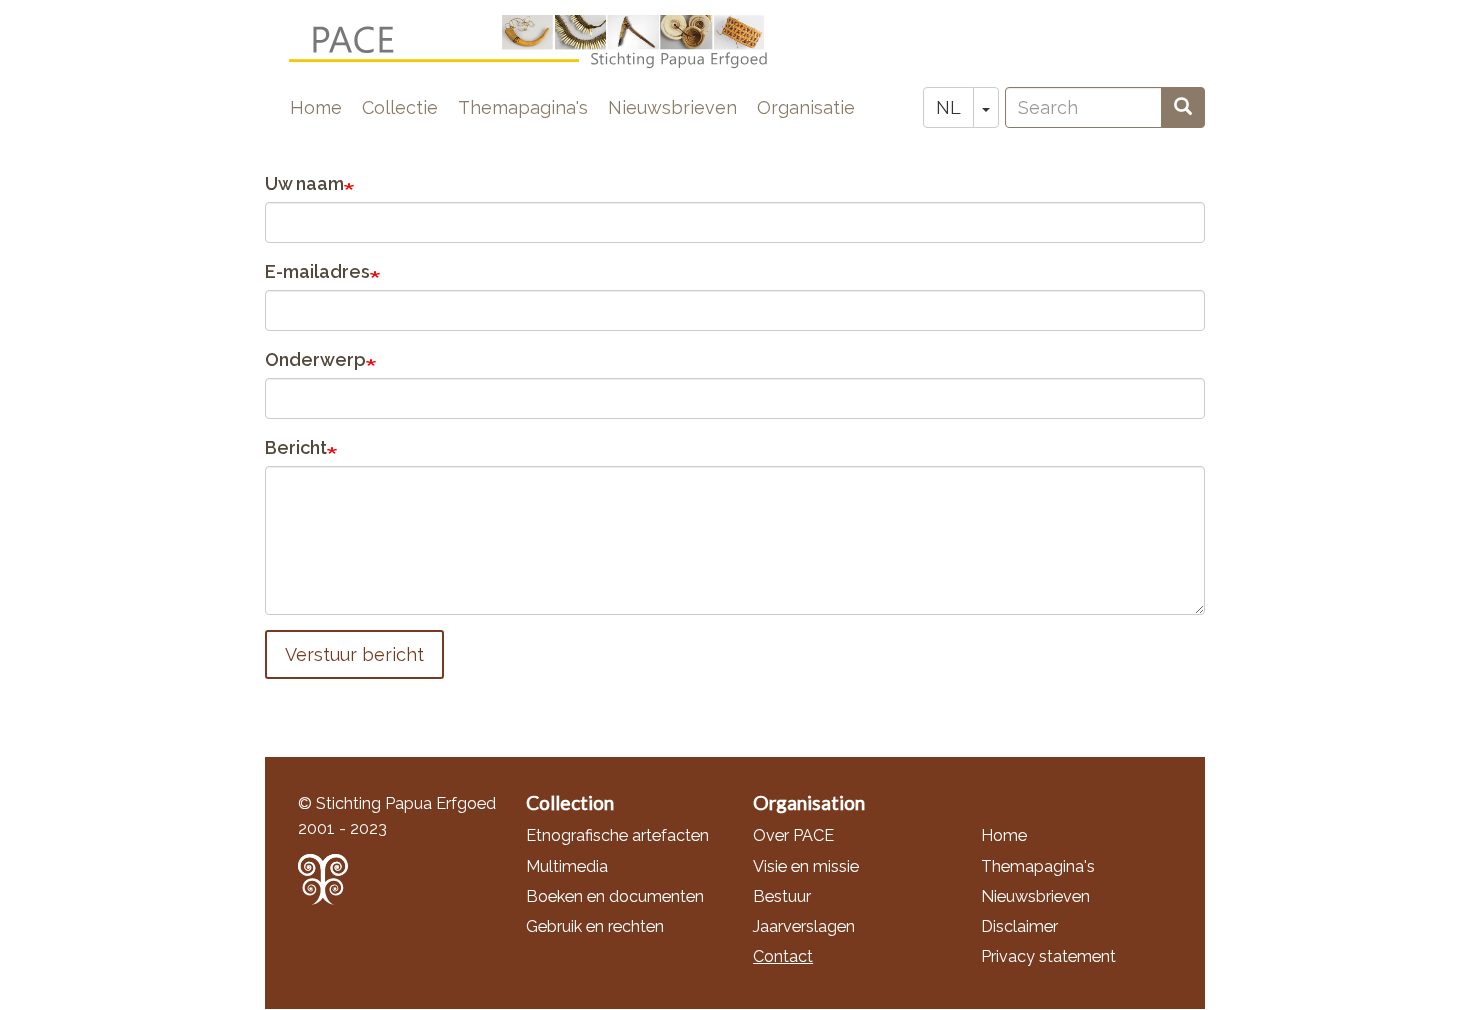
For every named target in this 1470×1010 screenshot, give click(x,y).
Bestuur (782, 896)
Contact (783, 956)
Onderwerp (315, 359)
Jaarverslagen (804, 926)
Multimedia (567, 866)
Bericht (296, 447)
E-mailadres (317, 271)
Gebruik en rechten (595, 926)
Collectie (400, 107)
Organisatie (806, 107)
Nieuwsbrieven (672, 107)
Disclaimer (1019, 926)
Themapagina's (523, 107)
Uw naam (304, 183)
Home (316, 107)
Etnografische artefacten (617, 835)
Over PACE (793, 835)
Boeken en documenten (615, 896)
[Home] (544, 42)
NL (948, 107)
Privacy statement (1048, 956)
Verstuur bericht (354, 654)
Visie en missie (806, 866)
